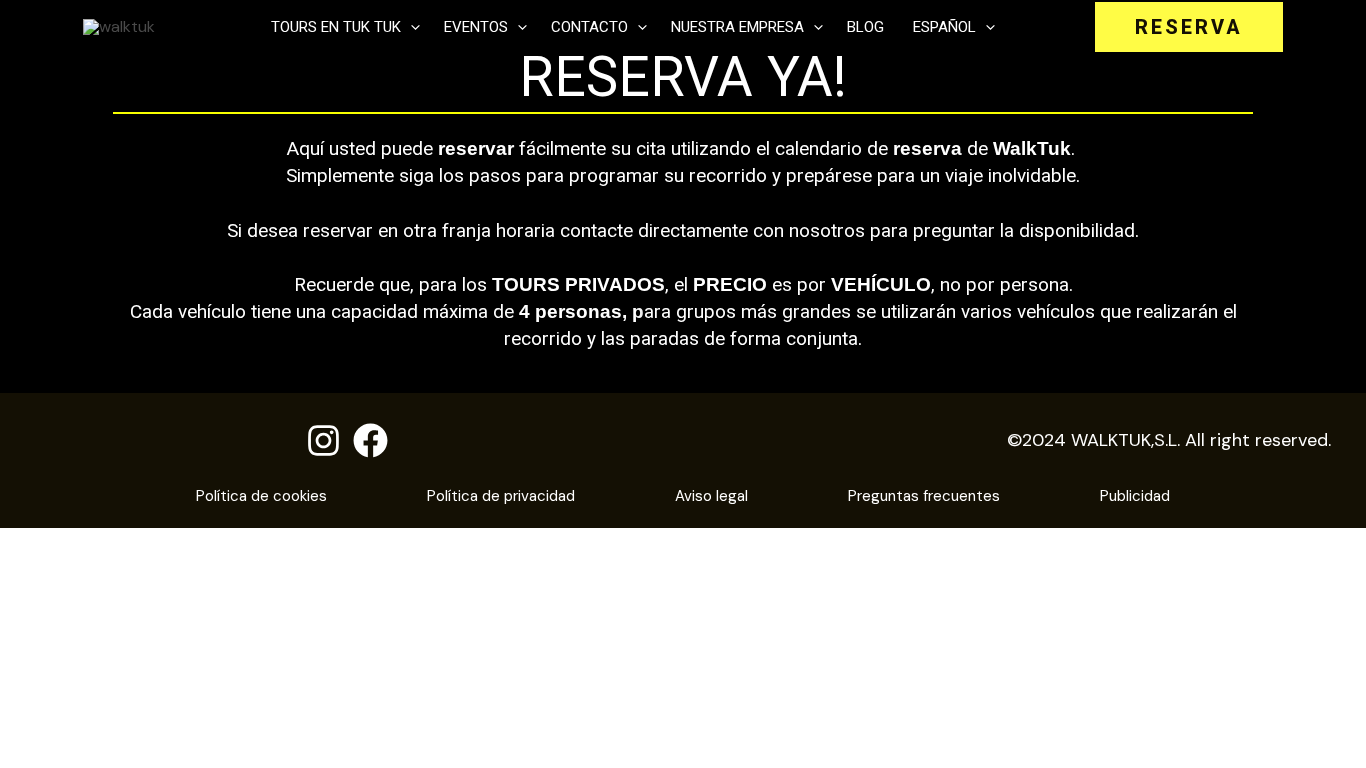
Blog (865, 27)
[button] (410, 27)
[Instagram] (323, 440)
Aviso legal (711, 496)
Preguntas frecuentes (924, 496)
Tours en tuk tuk (336, 27)
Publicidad (1135, 496)
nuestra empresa (737, 27)
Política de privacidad (501, 496)
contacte (596, 230)
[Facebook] (370, 440)
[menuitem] (951, 27)
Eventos (476, 27)
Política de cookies (261, 496)
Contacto (589, 27)
